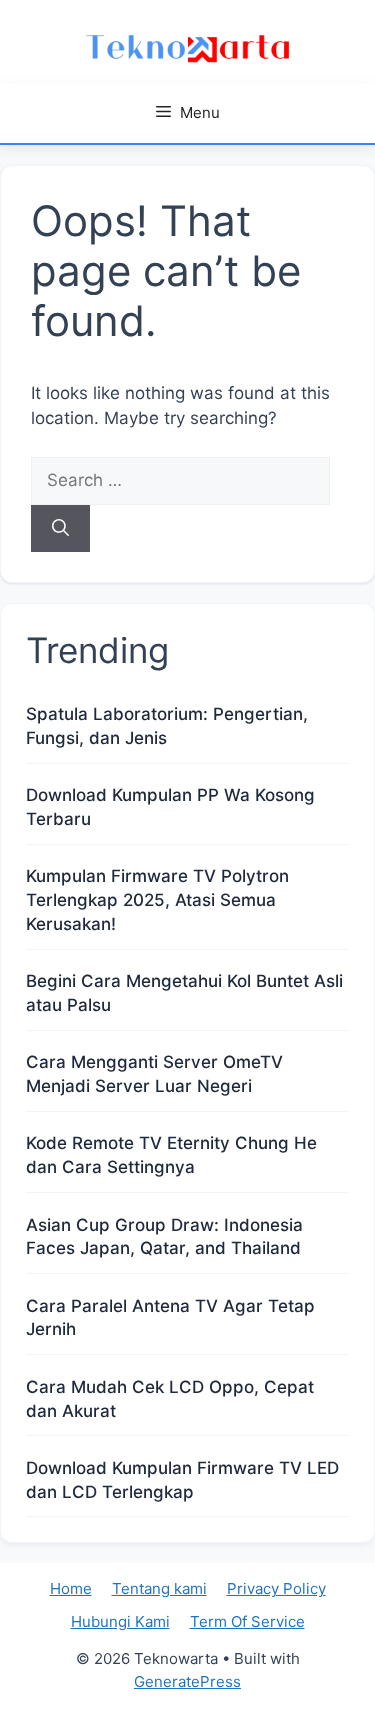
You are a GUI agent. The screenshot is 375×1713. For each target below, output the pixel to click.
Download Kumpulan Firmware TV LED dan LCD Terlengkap (182, 1480)
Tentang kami (159, 1588)
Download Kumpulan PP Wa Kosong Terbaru (170, 807)
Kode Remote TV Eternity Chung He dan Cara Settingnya (171, 1155)
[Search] (60, 529)
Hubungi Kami (120, 1621)
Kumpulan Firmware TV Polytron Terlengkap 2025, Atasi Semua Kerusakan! (157, 900)
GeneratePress (187, 1681)
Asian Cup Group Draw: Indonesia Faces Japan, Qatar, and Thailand (164, 1237)
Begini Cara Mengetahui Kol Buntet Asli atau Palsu (184, 993)
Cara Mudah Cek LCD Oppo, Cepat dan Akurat (170, 1399)
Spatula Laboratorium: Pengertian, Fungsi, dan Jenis (167, 726)
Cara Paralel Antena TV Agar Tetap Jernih (170, 1318)
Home (71, 1588)
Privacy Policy (276, 1588)
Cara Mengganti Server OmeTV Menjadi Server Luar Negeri (154, 1074)
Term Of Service (247, 1621)
